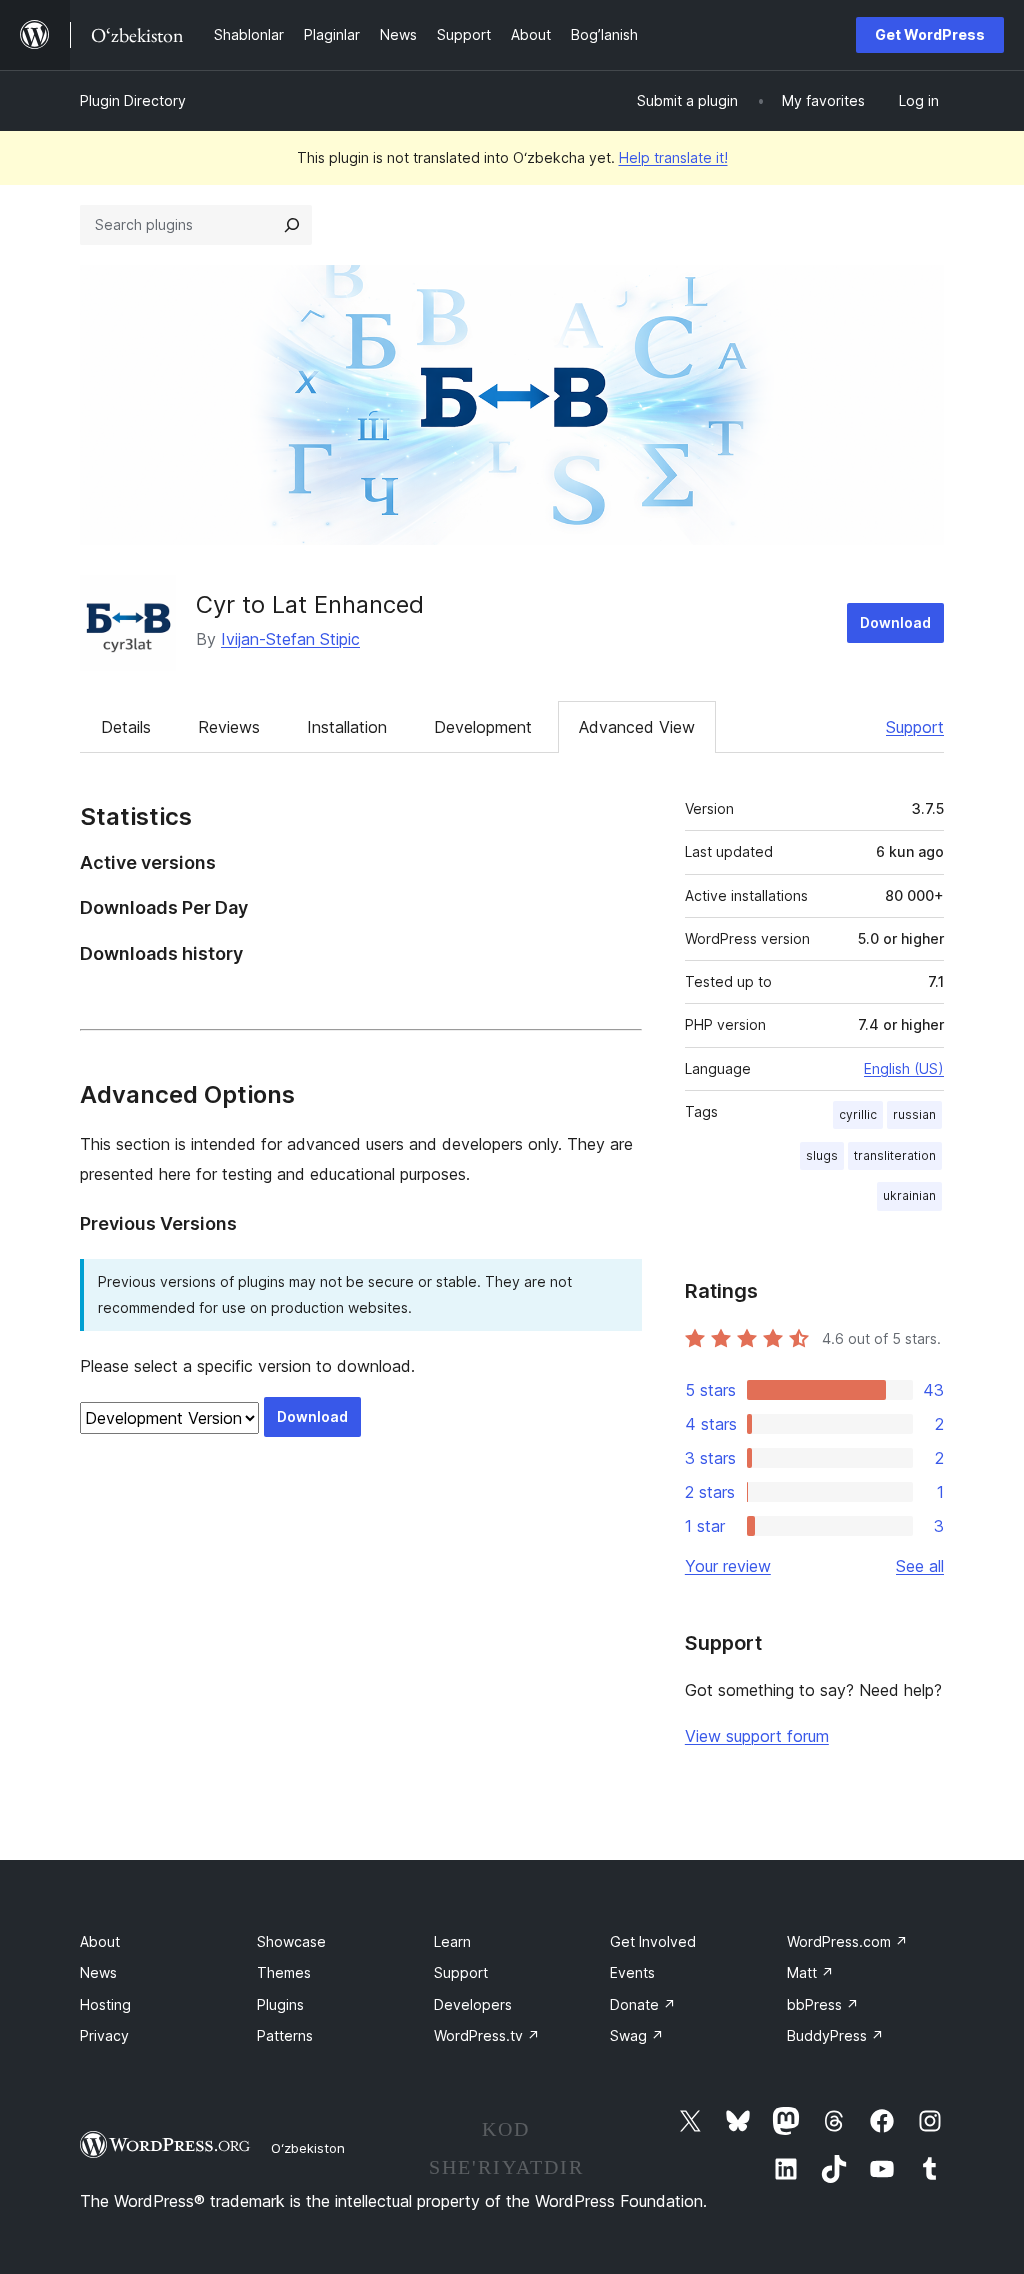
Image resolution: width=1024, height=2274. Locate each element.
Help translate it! (673, 157)
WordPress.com (847, 1941)
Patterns (285, 2035)
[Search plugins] (292, 225)
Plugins (280, 2004)
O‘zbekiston (308, 2148)
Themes (284, 1972)
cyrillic (858, 1114)
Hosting (105, 2004)
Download (895, 622)
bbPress (823, 2004)
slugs (822, 1155)
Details (126, 727)
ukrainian (909, 1195)
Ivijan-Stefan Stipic (290, 639)
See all (920, 1566)
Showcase (291, 1941)
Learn (452, 1941)
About (100, 1941)
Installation (347, 727)
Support (915, 727)
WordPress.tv (487, 2035)
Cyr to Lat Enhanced (310, 604)
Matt (810, 1972)
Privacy (104, 2035)
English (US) (904, 1068)
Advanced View (637, 727)
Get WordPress (930, 34)
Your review (728, 1566)
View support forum (757, 1736)
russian (914, 1114)
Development (483, 727)
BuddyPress (835, 2035)
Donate (643, 2004)
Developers (473, 2004)
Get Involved (653, 1941)
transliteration (895, 1155)
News (98, 1972)
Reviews (229, 727)
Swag (637, 2035)
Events (632, 1972)
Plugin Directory (133, 100)
